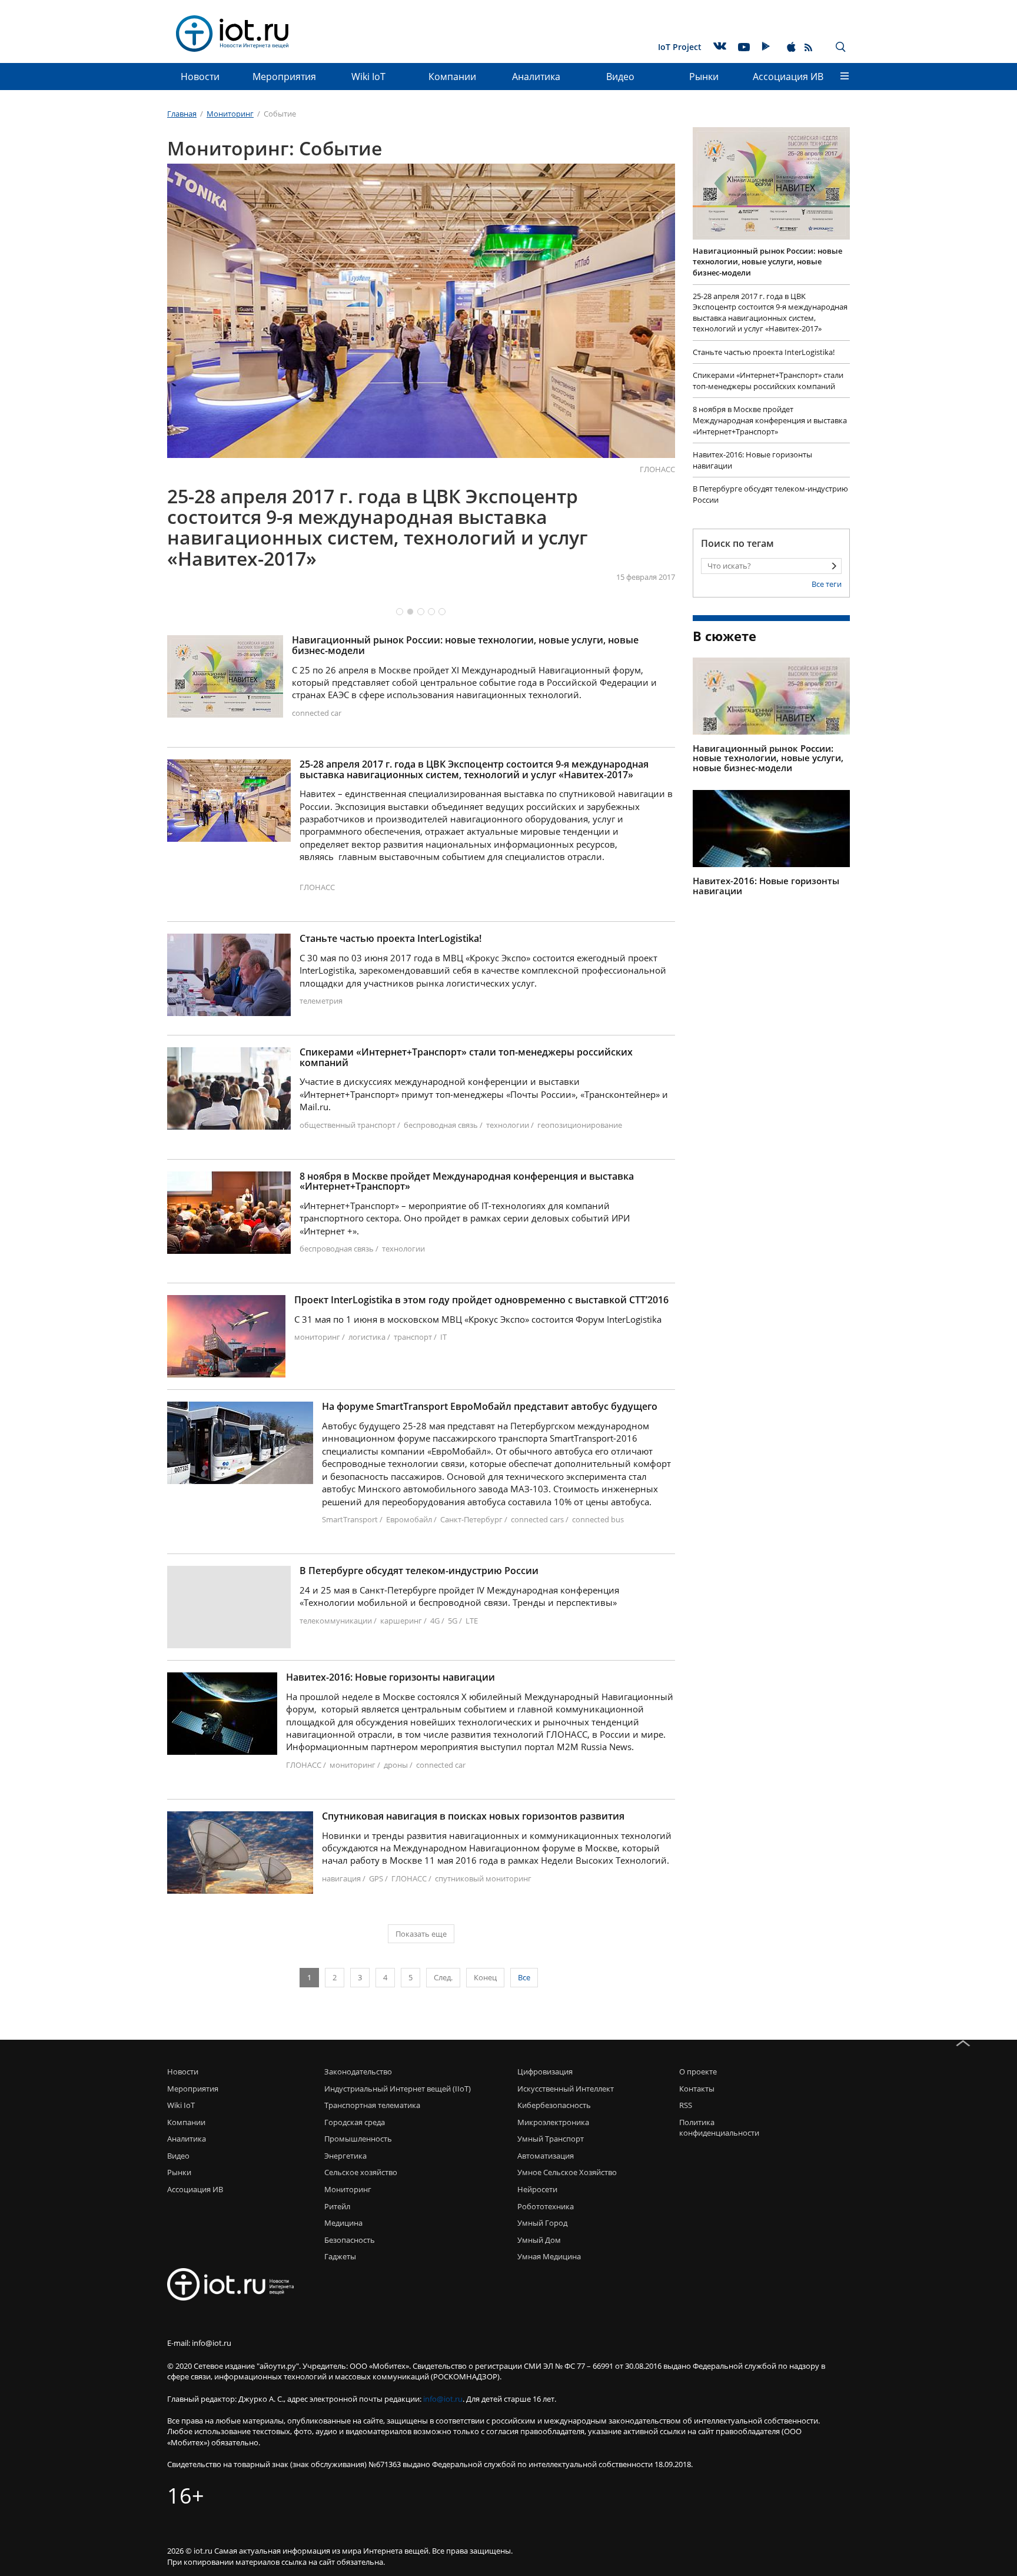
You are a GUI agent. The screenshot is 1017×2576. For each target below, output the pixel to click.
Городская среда (355, 2122)
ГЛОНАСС (657, 469)
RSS (686, 2105)
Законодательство (358, 2072)
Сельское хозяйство (361, 2172)
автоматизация (546, 2156)
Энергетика (345, 2156)
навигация (341, 1878)
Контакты (697, 2089)
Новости (200, 77)
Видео (620, 77)
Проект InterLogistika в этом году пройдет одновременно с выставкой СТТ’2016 (481, 1300)
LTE (472, 1621)
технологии (508, 1125)
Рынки (704, 77)
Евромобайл (409, 1519)
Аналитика (536, 77)
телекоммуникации (336, 1621)
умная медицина (549, 2256)
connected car (317, 713)
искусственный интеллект (566, 2089)
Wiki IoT (368, 77)
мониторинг (317, 1337)
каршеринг (401, 1621)
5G (453, 1621)
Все (524, 1977)
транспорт (413, 1337)
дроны (396, 1765)
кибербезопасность (554, 2105)
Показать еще (421, 1934)
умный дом (539, 2240)
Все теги (827, 584)
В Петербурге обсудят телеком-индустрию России (419, 1571)
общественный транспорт (348, 1125)
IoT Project (680, 47)
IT (443, 1337)
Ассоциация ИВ (788, 77)
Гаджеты (340, 2256)
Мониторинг (348, 2189)
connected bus (598, 1519)
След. (443, 1977)
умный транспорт (551, 2139)
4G (435, 1621)
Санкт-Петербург (471, 1519)
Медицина (343, 2223)
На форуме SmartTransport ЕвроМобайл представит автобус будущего (490, 1407)
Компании (452, 77)
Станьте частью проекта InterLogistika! (390, 939)
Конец (485, 1977)
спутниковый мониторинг (483, 1878)
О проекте (698, 2072)
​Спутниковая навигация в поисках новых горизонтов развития (473, 1817)
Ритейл (337, 2206)
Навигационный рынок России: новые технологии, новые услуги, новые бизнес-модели (465, 645)
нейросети (537, 2189)
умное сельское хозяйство (567, 2172)
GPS (376, 1878)
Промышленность (358, 2139)
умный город (542, 2223)
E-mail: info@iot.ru (199, 2343)
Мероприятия (284, 77)
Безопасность (350, 2240)
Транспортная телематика (372, 2105)
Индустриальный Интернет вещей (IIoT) (398, 2089)
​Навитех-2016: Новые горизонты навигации (390, 1678)
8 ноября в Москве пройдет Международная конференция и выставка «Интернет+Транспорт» (467, 1182)
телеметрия (321, 1001)
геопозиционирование (580, 1125)
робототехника (546, 2206)
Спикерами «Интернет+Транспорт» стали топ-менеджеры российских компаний (466, 1058)
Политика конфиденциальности (716, 2128)
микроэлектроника (553, 2122)
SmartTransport (350, 1519)
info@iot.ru (443, 2399)
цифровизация (545, 2072)
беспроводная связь (441, 1125)
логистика (367, 1337)
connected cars (537, 1519)
